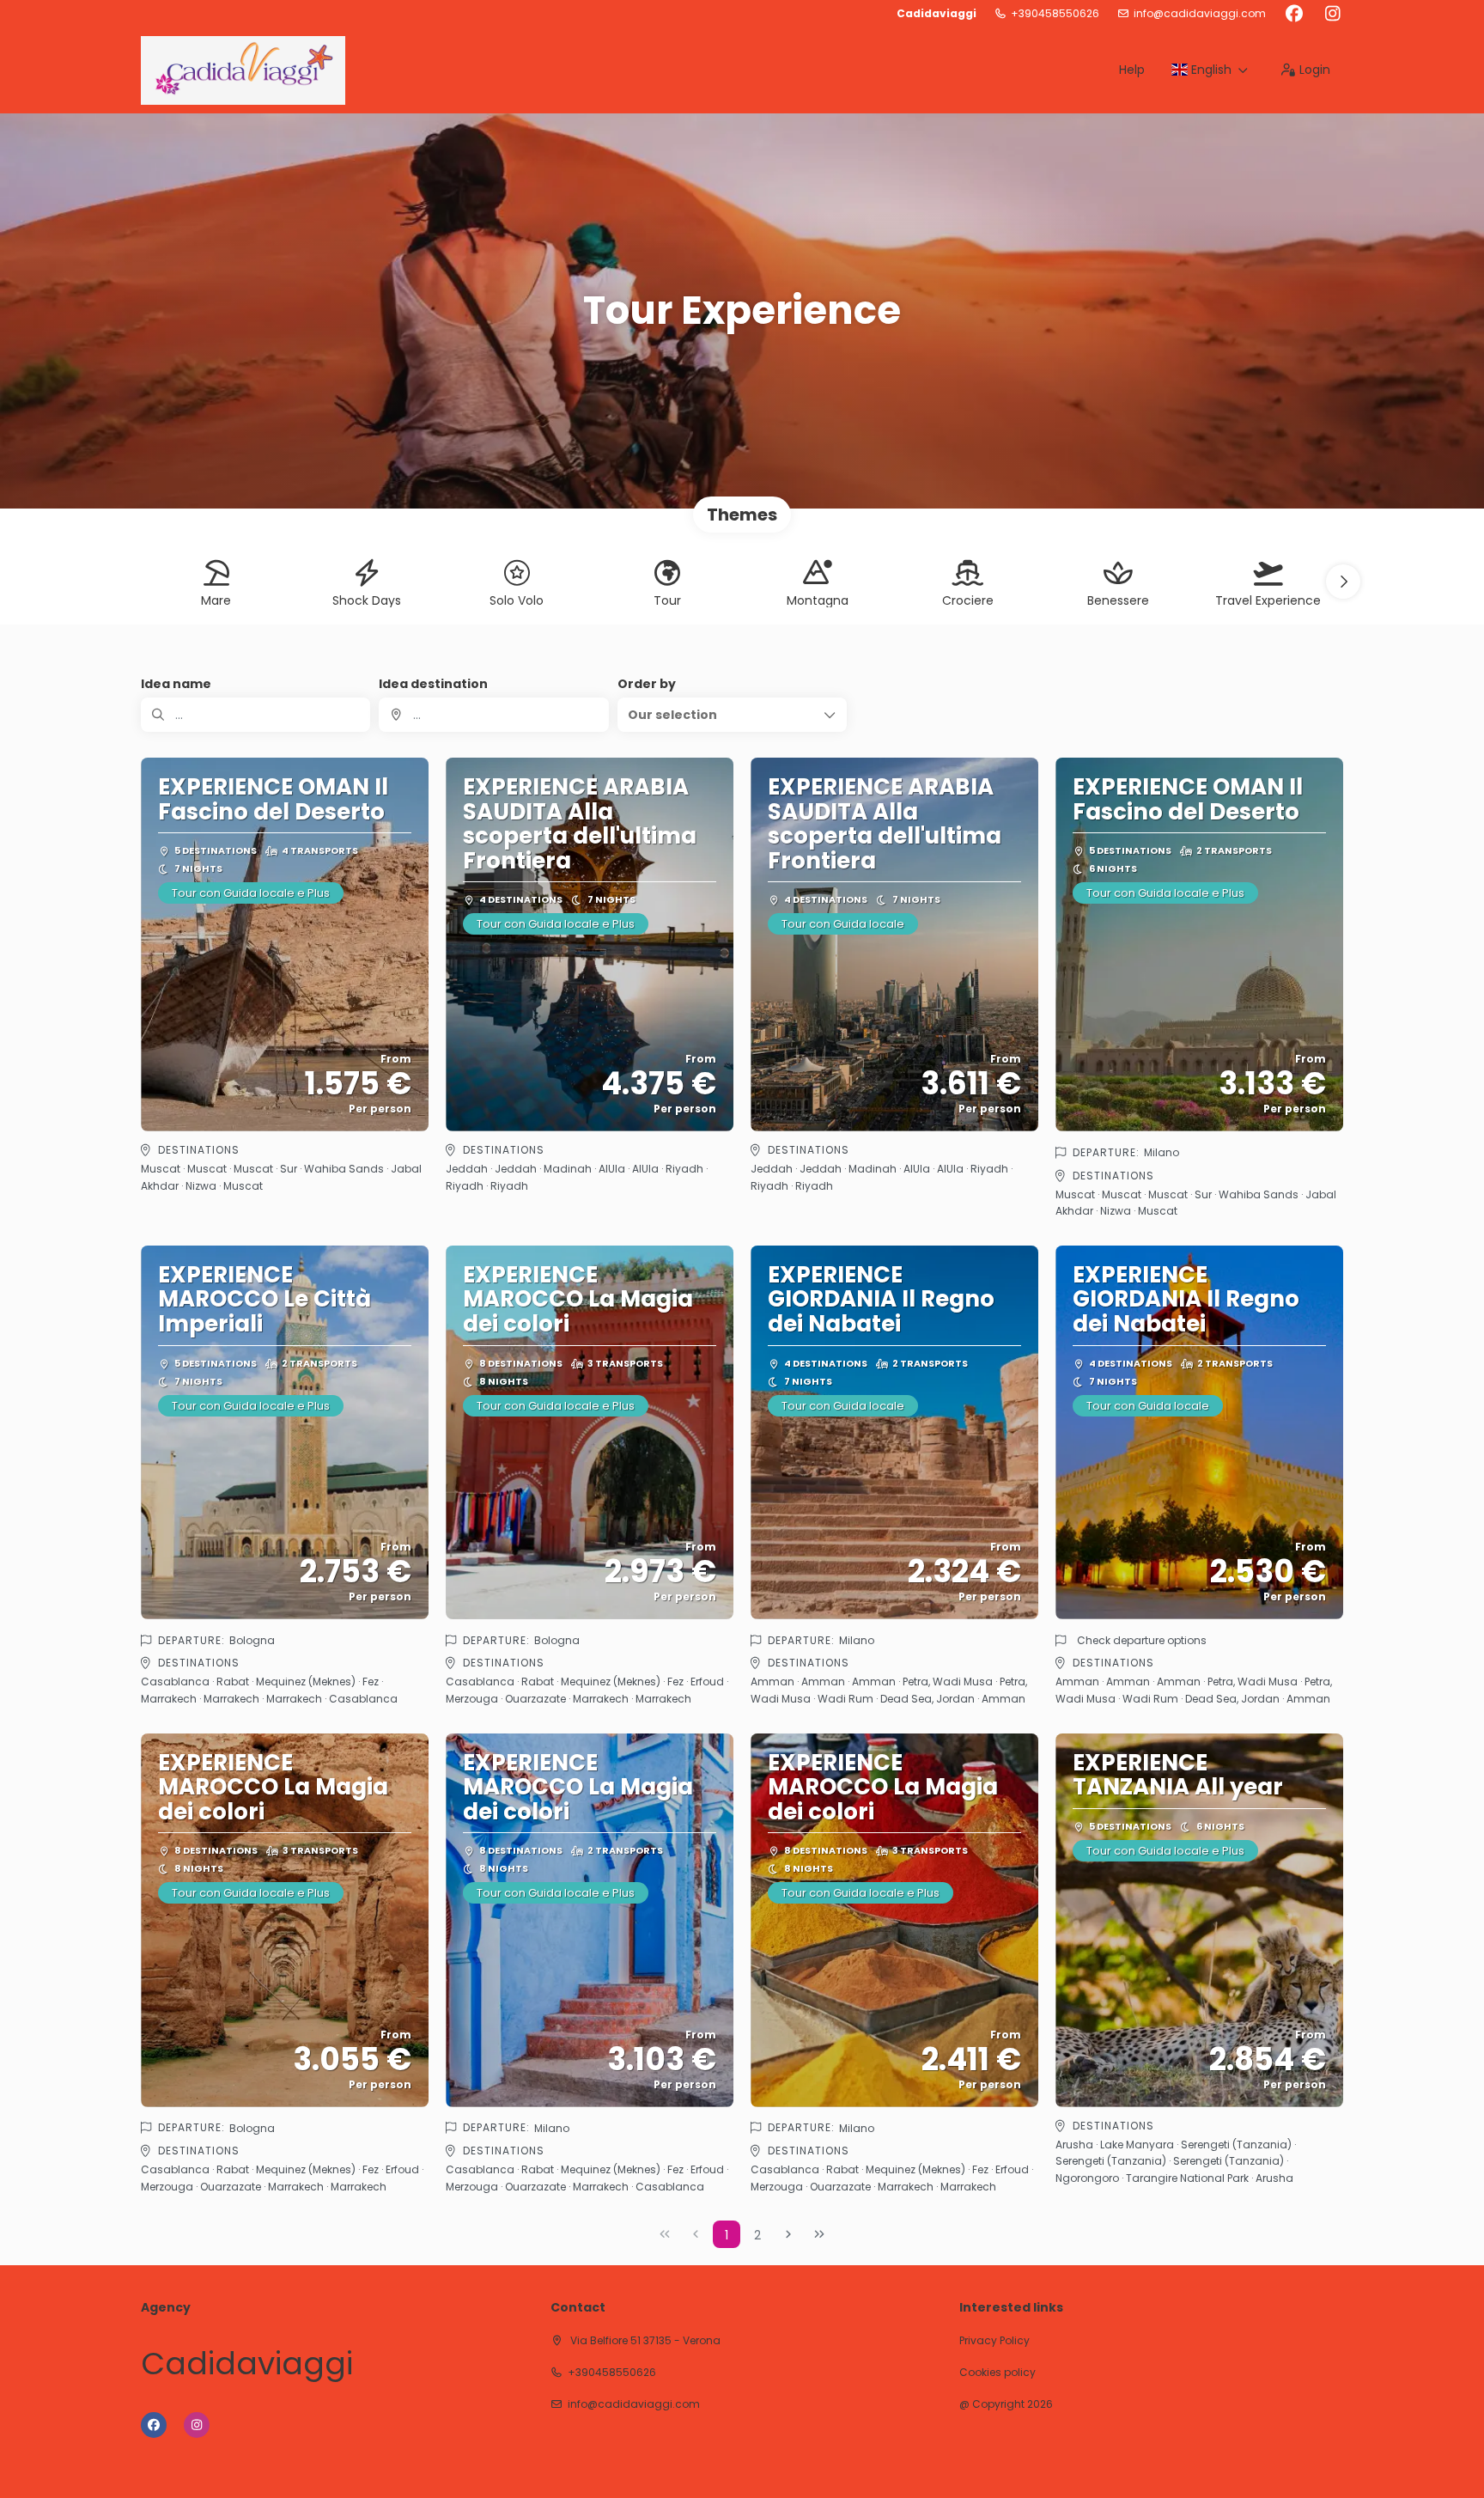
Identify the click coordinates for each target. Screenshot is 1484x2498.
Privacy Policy (994, 2341)
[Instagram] (1332, 14)
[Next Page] (788, 2234)
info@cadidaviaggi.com (1200, 14)
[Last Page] (819, 2234)
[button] (1343, 582)
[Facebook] (1294, 14)
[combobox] (493, 715)
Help (1132, 70)
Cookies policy (997, 2373)
